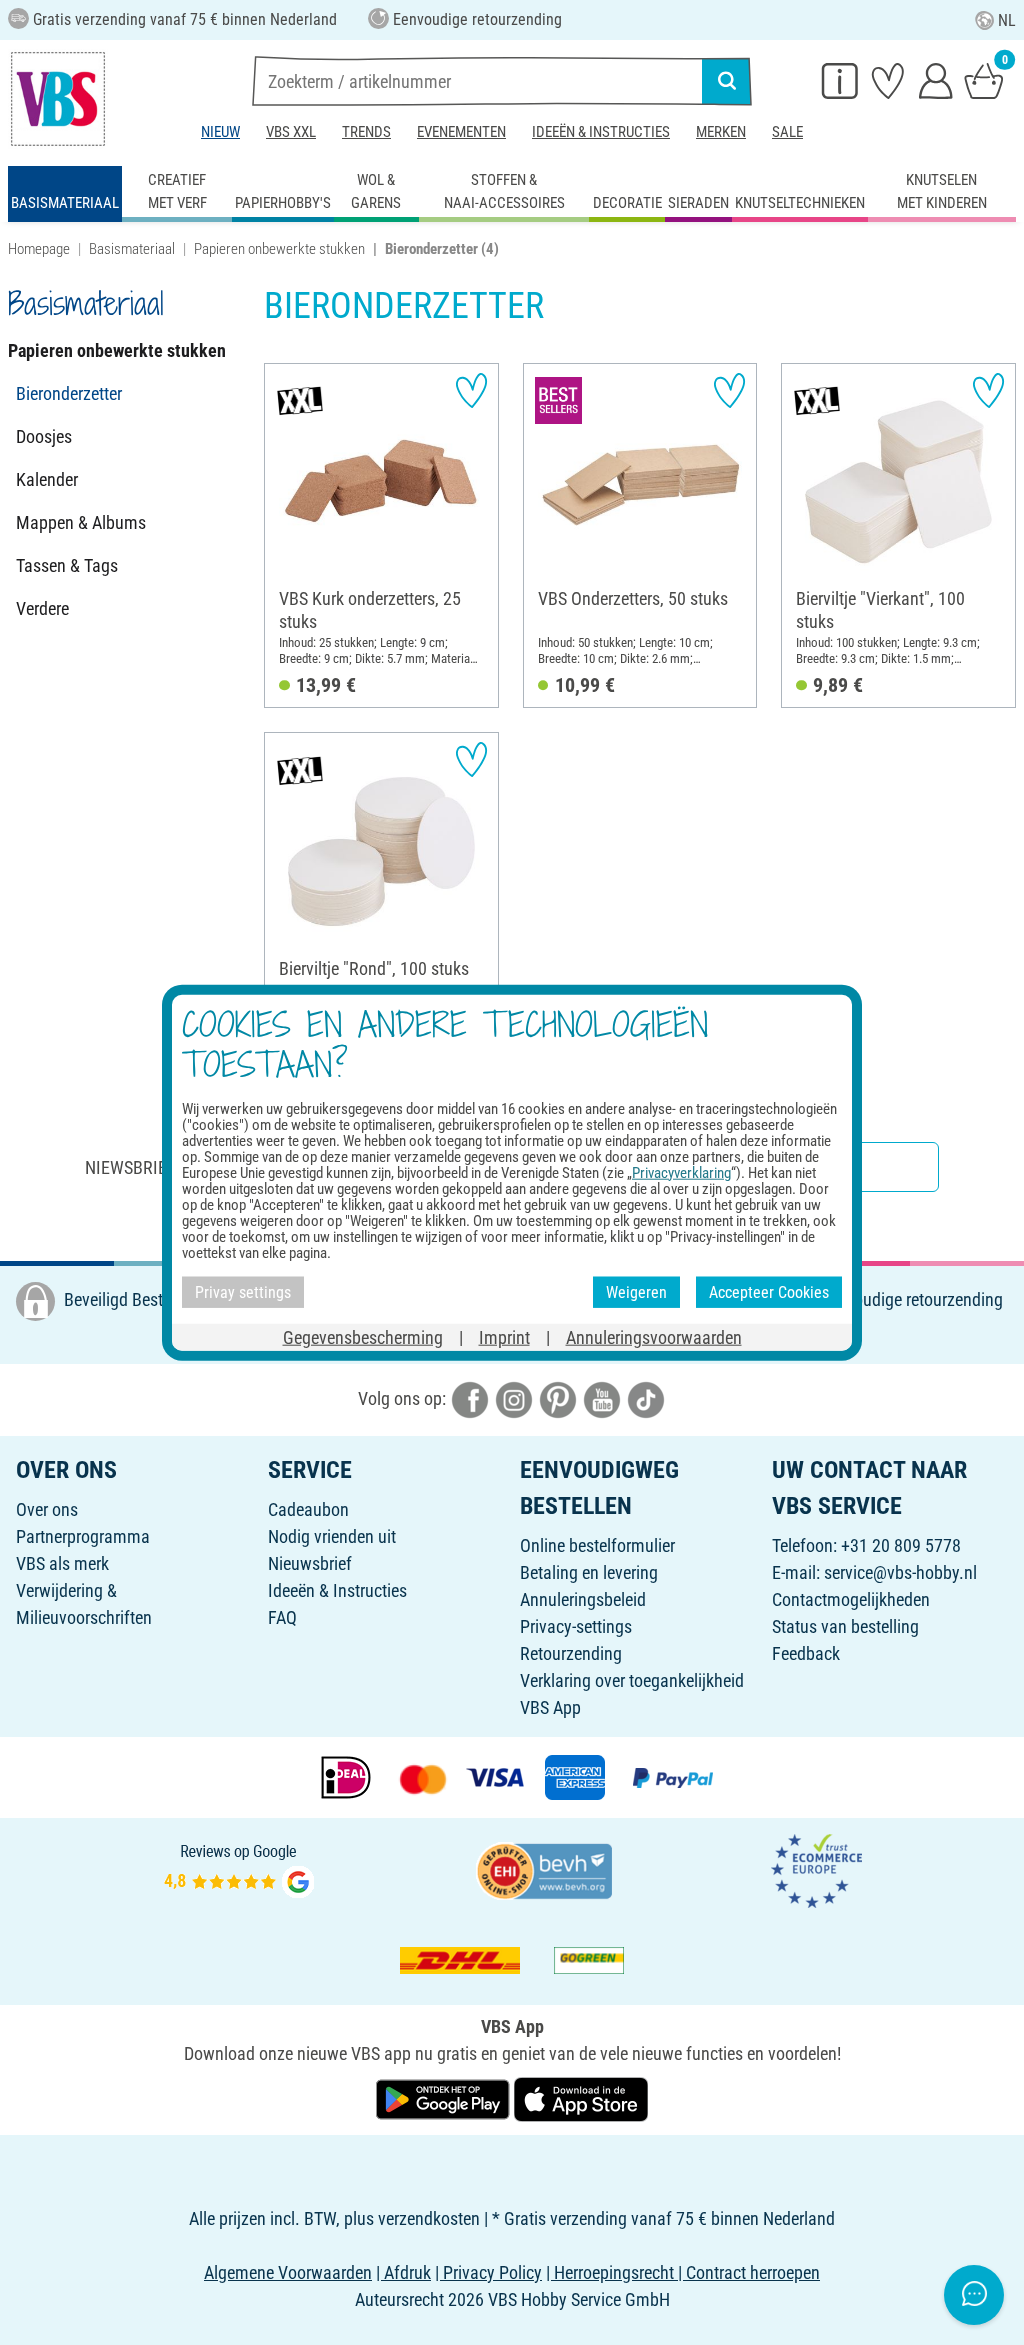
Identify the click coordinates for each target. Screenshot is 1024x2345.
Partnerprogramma (83, 1536)
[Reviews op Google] (239, 1869)
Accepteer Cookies (769, 1291)
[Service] (840, 80)
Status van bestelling (845, 1626)
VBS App (550, 1707)
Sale (787, 132)
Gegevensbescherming (363, 1337)
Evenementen (461, 132)
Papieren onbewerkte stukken (279, 249)
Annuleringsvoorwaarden (654, 1337)
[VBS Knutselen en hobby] (58, 99)
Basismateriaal (132, 249)
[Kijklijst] (888, 80)
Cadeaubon (308, 1509)
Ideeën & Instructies (601, 132)
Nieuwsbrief (310, 1563)
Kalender (47, 479)
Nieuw (220, 132)
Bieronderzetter (69, 393)
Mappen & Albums (81, 522)
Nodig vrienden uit (332, 1536)
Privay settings (243, 1291)
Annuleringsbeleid (583, 1599)
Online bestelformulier (597, 1545)
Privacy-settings (576, 1626)
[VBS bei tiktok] (646, 1398)
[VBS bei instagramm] (514, 1398)
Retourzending (571, 1653)
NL (1007, 20)
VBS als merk (62, 1563)
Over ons (47, 1509)
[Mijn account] (936, 80)
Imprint (504, 1337)
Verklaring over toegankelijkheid (632, 1680)
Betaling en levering (589, 1572)
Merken (721, 132)
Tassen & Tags (67, 565)
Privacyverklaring (681, 1172)
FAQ (282, 1617)
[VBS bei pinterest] (558, 1398)
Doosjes (44, 436)
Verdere (42, 608)
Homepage (39, 249)
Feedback (806, 1653)
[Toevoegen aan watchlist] (471, 390)
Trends (366, 132)
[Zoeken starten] (727, 81)
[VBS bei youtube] (602, 1398)
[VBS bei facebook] (470, 1398)
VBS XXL (291, 132)
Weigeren (636, 1291)
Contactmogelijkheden (851, 1599)
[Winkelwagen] (984, 80)
